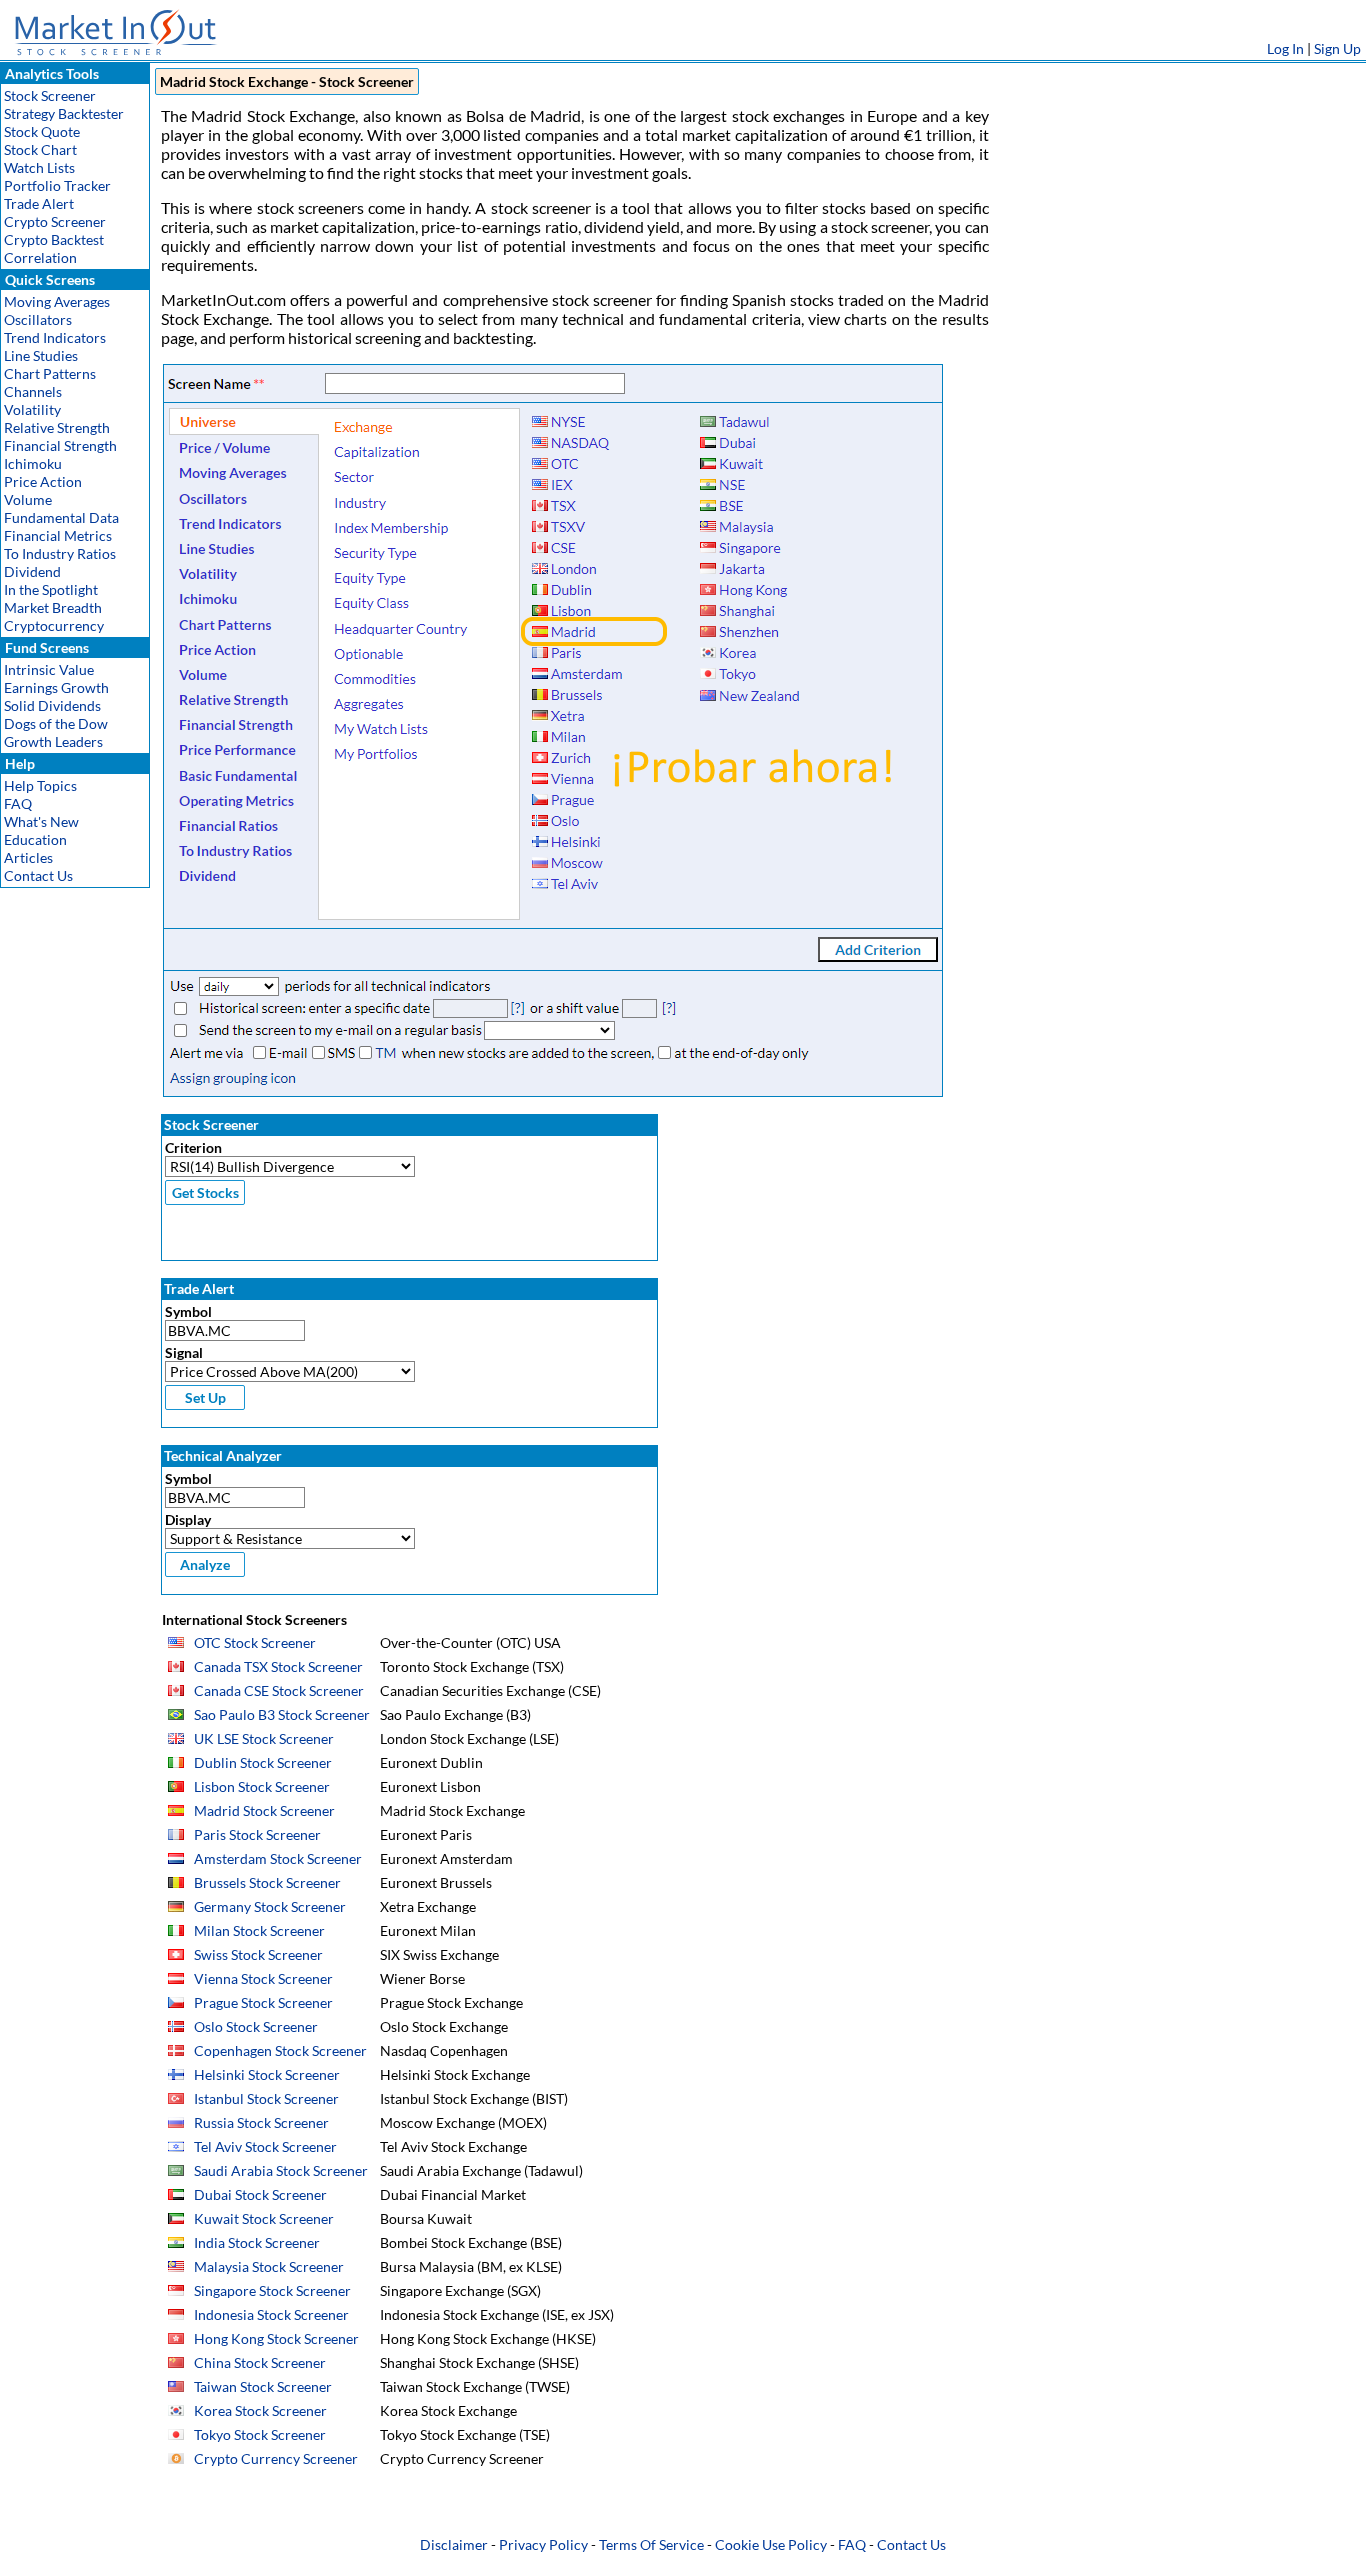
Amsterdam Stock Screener (278, 1858)
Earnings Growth (56, 687)
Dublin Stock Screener (263, 1762)
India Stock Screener (257, 2242)
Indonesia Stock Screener (271, 2314)
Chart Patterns (50, 373)
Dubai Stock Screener (260, 2194)
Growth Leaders (53, 741)
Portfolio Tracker (57, 185)
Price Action (43, 481)
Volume (28, 499)
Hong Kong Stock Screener (276, 2338)
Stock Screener (50, 95)
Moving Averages (57, 301)
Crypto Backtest (54, 239)
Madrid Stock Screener (264, 1810)
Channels (33, 391)
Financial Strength (60, 445)
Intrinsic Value (49, 669)
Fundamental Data (61, 517)
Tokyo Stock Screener (260, 2434)
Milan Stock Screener (259, 1930)
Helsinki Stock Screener (267, 2074)
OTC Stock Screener (255, 1642)
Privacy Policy (543, 2544)
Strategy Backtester (64, 113)
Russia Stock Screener (261, 2122)
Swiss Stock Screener (258, 1954)
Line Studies (41, 355)
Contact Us (38, 875)
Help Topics (40, 785)
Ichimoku (33, 463)
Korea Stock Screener (260, 2410)
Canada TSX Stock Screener (278, 1666)
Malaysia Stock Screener (269, 2266)
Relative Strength (57, 427)
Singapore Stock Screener (272, 2290)
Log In (1285, 48)
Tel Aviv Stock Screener (265, 2146)
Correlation (40, 257)
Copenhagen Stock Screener (280, 2050)
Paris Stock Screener (257, 1834)
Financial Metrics (58, 535)
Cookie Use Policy (771, 2544)
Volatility (32, 409)
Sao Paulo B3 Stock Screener (282, 1714)
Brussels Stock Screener (267, 1882)
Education (35, 839)
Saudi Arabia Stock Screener (281, 2170)
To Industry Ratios (60, 553)
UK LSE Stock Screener (264, 1738)
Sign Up (1337, 48)
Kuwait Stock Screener (264, 2218)
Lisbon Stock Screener (262, 1786)
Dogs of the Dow (56, 723)
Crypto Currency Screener (276, 2458)
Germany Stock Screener (270, 1906)
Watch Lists (39, 167)
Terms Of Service (651, 2544)
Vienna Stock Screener (263, 1978)
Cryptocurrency (54, 625)
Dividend (32, 571)
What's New (41, 821)
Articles (28, 857)
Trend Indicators (55, 337)
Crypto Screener (55, 221)
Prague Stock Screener (263, 2002)
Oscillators (38, 319)
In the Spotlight (51, 589)
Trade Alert (39, 203)
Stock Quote (42, 131)
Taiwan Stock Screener (263, 2386)
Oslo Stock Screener (256, 2026)
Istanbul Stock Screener (266, 2098)
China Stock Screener (260, 2362)
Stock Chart (40, 149)
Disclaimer (454, 2544)
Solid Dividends (52, 705)
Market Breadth (53, 607)
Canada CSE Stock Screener (279, 1690)
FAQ (18, 803)
